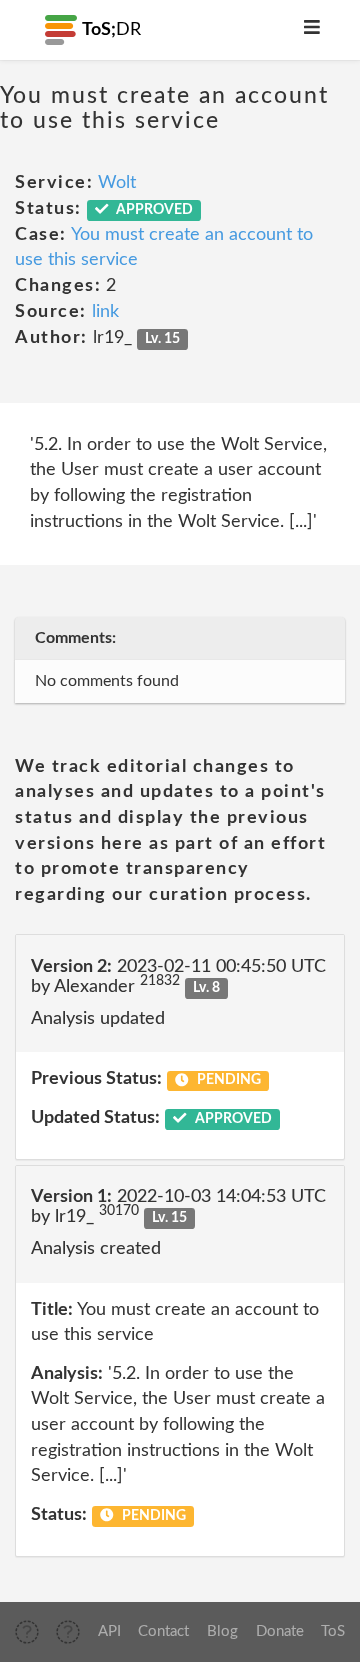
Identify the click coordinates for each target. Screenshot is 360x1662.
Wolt (117, 183)
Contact (163, 1631)
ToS (333, 1631)
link (105, 312)
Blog (222, 1631)
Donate (280, 1631)
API (109, 1631)
